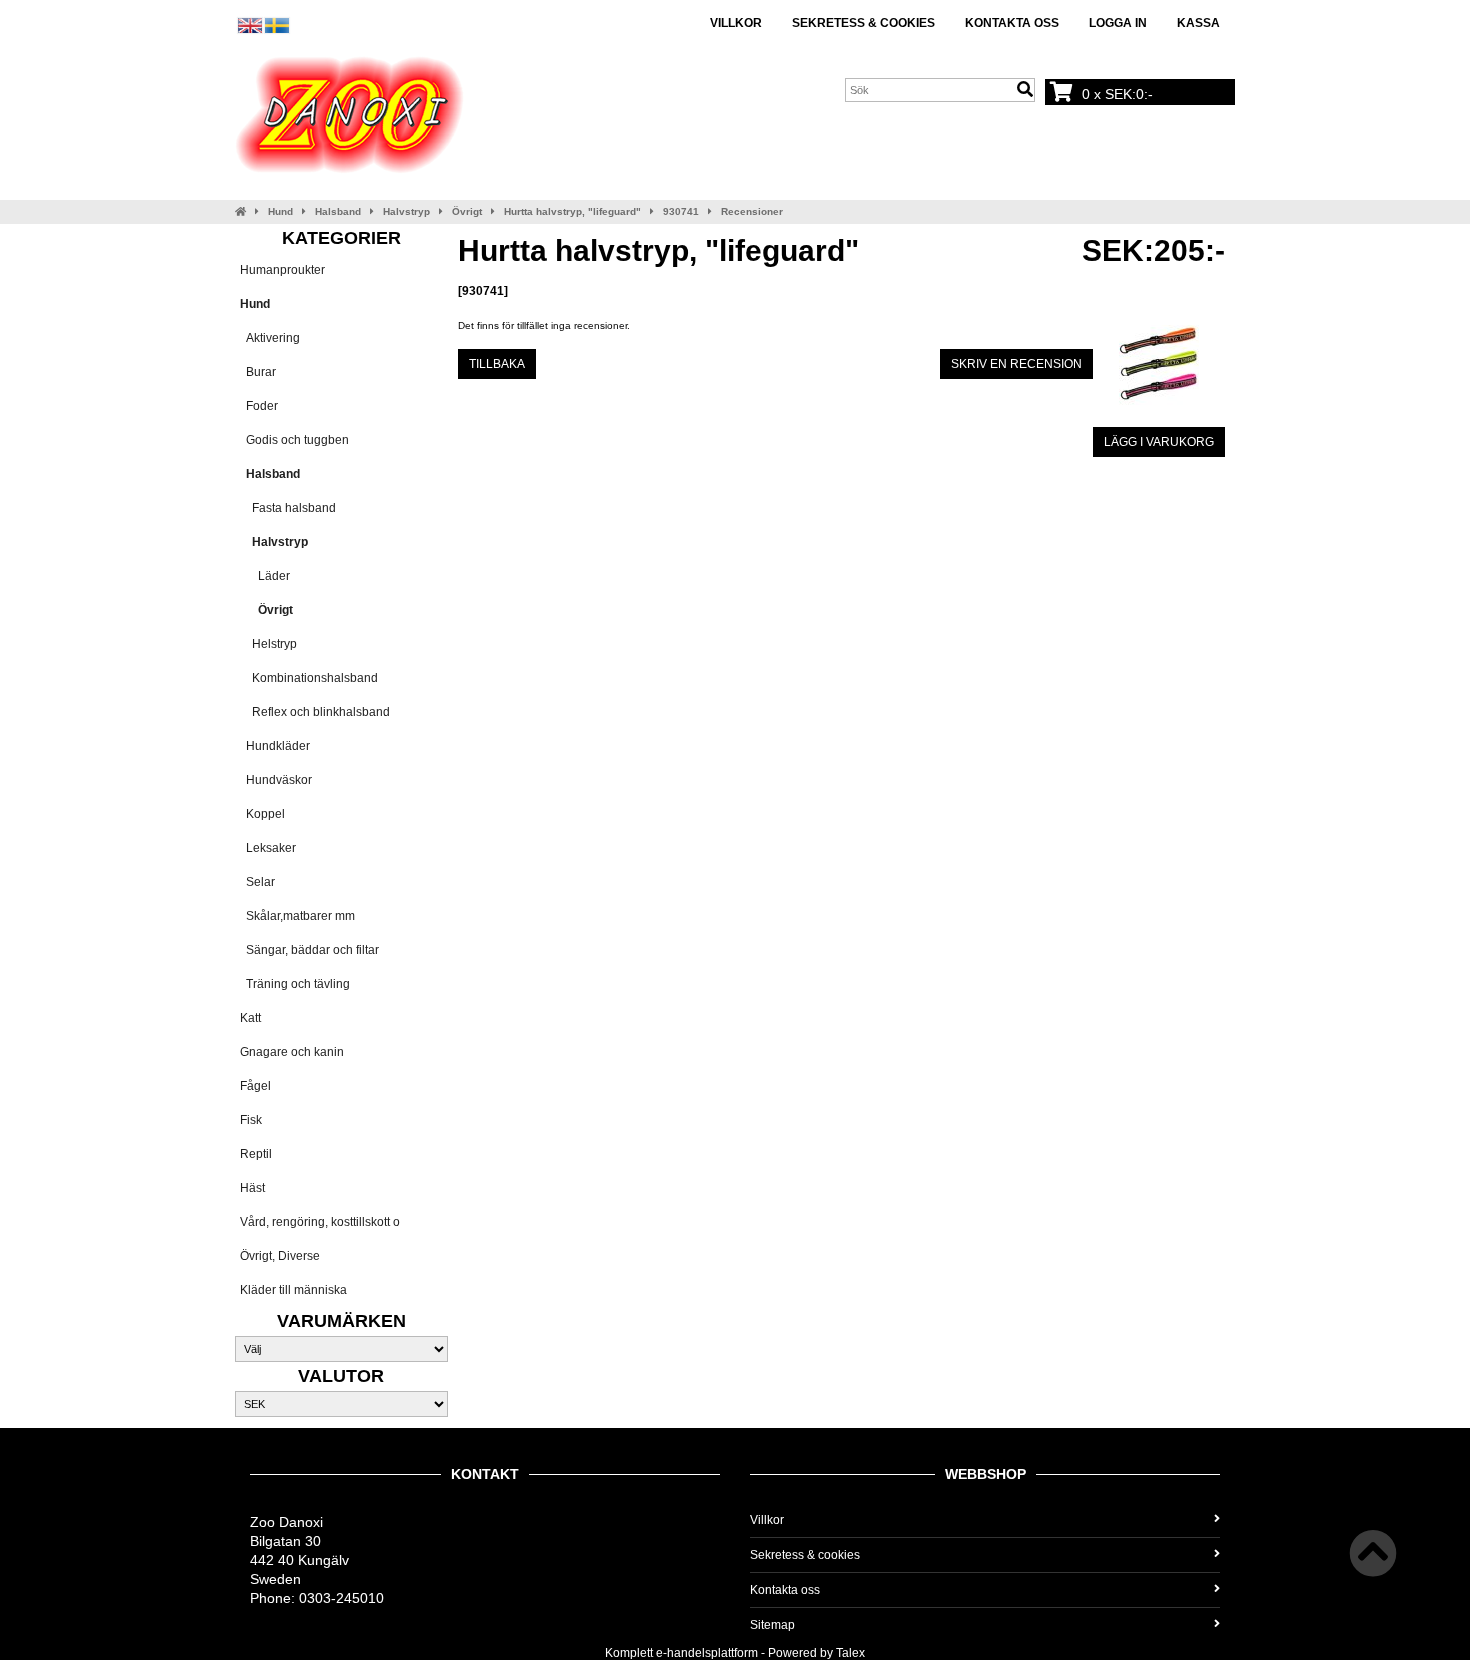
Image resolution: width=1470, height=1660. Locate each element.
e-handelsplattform (707, 1653)
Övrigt (467, 211)
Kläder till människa (293, 1290)
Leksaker (268, 848)
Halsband (338, 211)
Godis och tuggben (294, 440)
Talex (850, 1653)
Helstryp (268, 644)
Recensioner (752, 211)
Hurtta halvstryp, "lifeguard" (572, 211)
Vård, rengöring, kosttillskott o (320, 1222)
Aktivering (270, 338)
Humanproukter (282, 270)
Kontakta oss (1012, 23)
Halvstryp (406, 211)
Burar (258, 372)
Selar (257, 882)
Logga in (1118, 23)
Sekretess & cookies (863, 23)
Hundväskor (276, 780)
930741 (681, 211)
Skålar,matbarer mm (297, 916)
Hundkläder (275, 746)
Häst (252, 1188)
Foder (259, 406)
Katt (250, 1018)
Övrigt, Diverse (280, 1256)
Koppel (262, 814)
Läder (265, 576)
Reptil (256, 1154)
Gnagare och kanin (292, 1052)
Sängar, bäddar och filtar (309, 950)
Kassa (1198, 23)
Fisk (251, 1120)
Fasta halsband (288, 508)
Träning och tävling (295, 984)
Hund (280, 211)
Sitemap (772, 1625)
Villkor (736, 23)
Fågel (255, 1086)
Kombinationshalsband (309, 678)
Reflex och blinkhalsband (315, 712)
